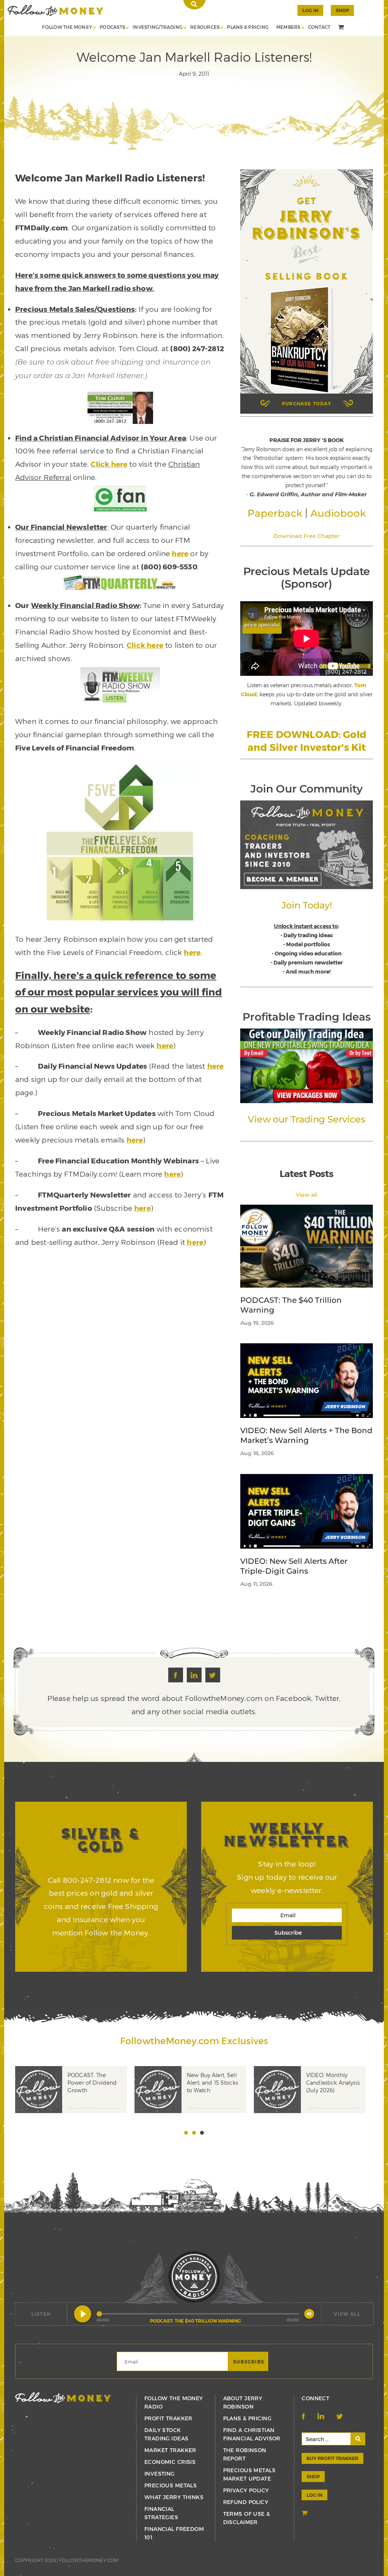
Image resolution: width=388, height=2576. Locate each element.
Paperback (275, 513)
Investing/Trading (158, 27)
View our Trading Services (306, 1119)
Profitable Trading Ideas (306, 1017)
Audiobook (338, 513)
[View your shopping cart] (342, 28)
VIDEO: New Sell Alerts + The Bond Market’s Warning (306, 1435)
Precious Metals (171, 2485)
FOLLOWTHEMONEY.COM (89, 2560)
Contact (319, 27)
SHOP (342, 10)
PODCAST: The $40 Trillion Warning (291, 1305)
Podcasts (112, 27)
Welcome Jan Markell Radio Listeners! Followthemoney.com (56, 10)
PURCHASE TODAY (307, 403)
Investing (160, 2474)
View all (307, 1195)
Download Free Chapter (307, 536)
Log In (310, 10)
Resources (205, 27)
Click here (109, 464)
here (180, 553)
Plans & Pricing (248, 27)
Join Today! (307, 905)
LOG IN (314, 2495)
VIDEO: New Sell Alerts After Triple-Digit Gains (294, 1566)
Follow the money (63, 2398)
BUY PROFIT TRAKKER (332, 2458)
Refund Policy (246, 2502)
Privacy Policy (246, 2490)
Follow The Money (67, 27)
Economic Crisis (170, 2462)
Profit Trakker (168, 2418)
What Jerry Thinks (174, 2497)
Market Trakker (170, 2450)
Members (288, 27)
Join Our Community (306, 789)
